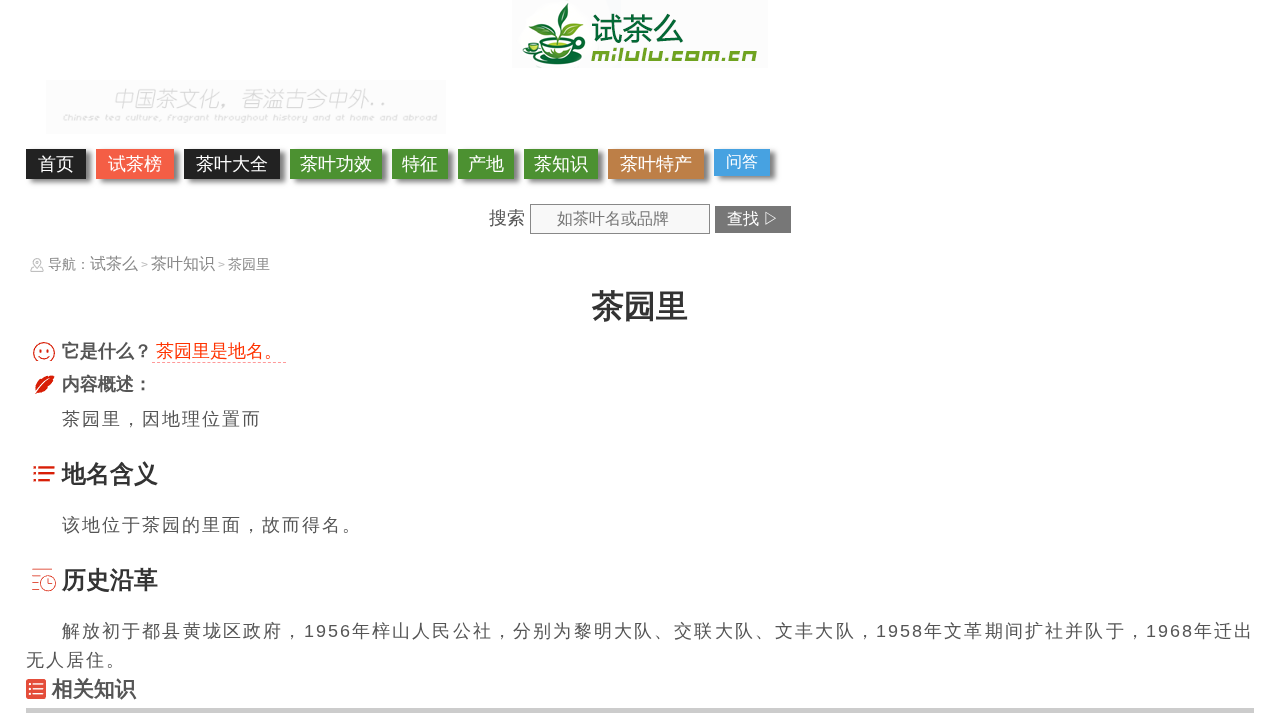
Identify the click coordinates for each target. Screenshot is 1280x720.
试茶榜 (135, 164)
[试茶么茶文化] (640, 62)
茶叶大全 (232, 164)
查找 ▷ (753, 218)
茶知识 (561, 164)
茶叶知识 (183, 263)
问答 (742, 161)
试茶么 (114, 263)
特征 (420, 164)
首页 (56, 164)
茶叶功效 (336, 164)
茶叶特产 (656, 164)
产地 (486, 164)
